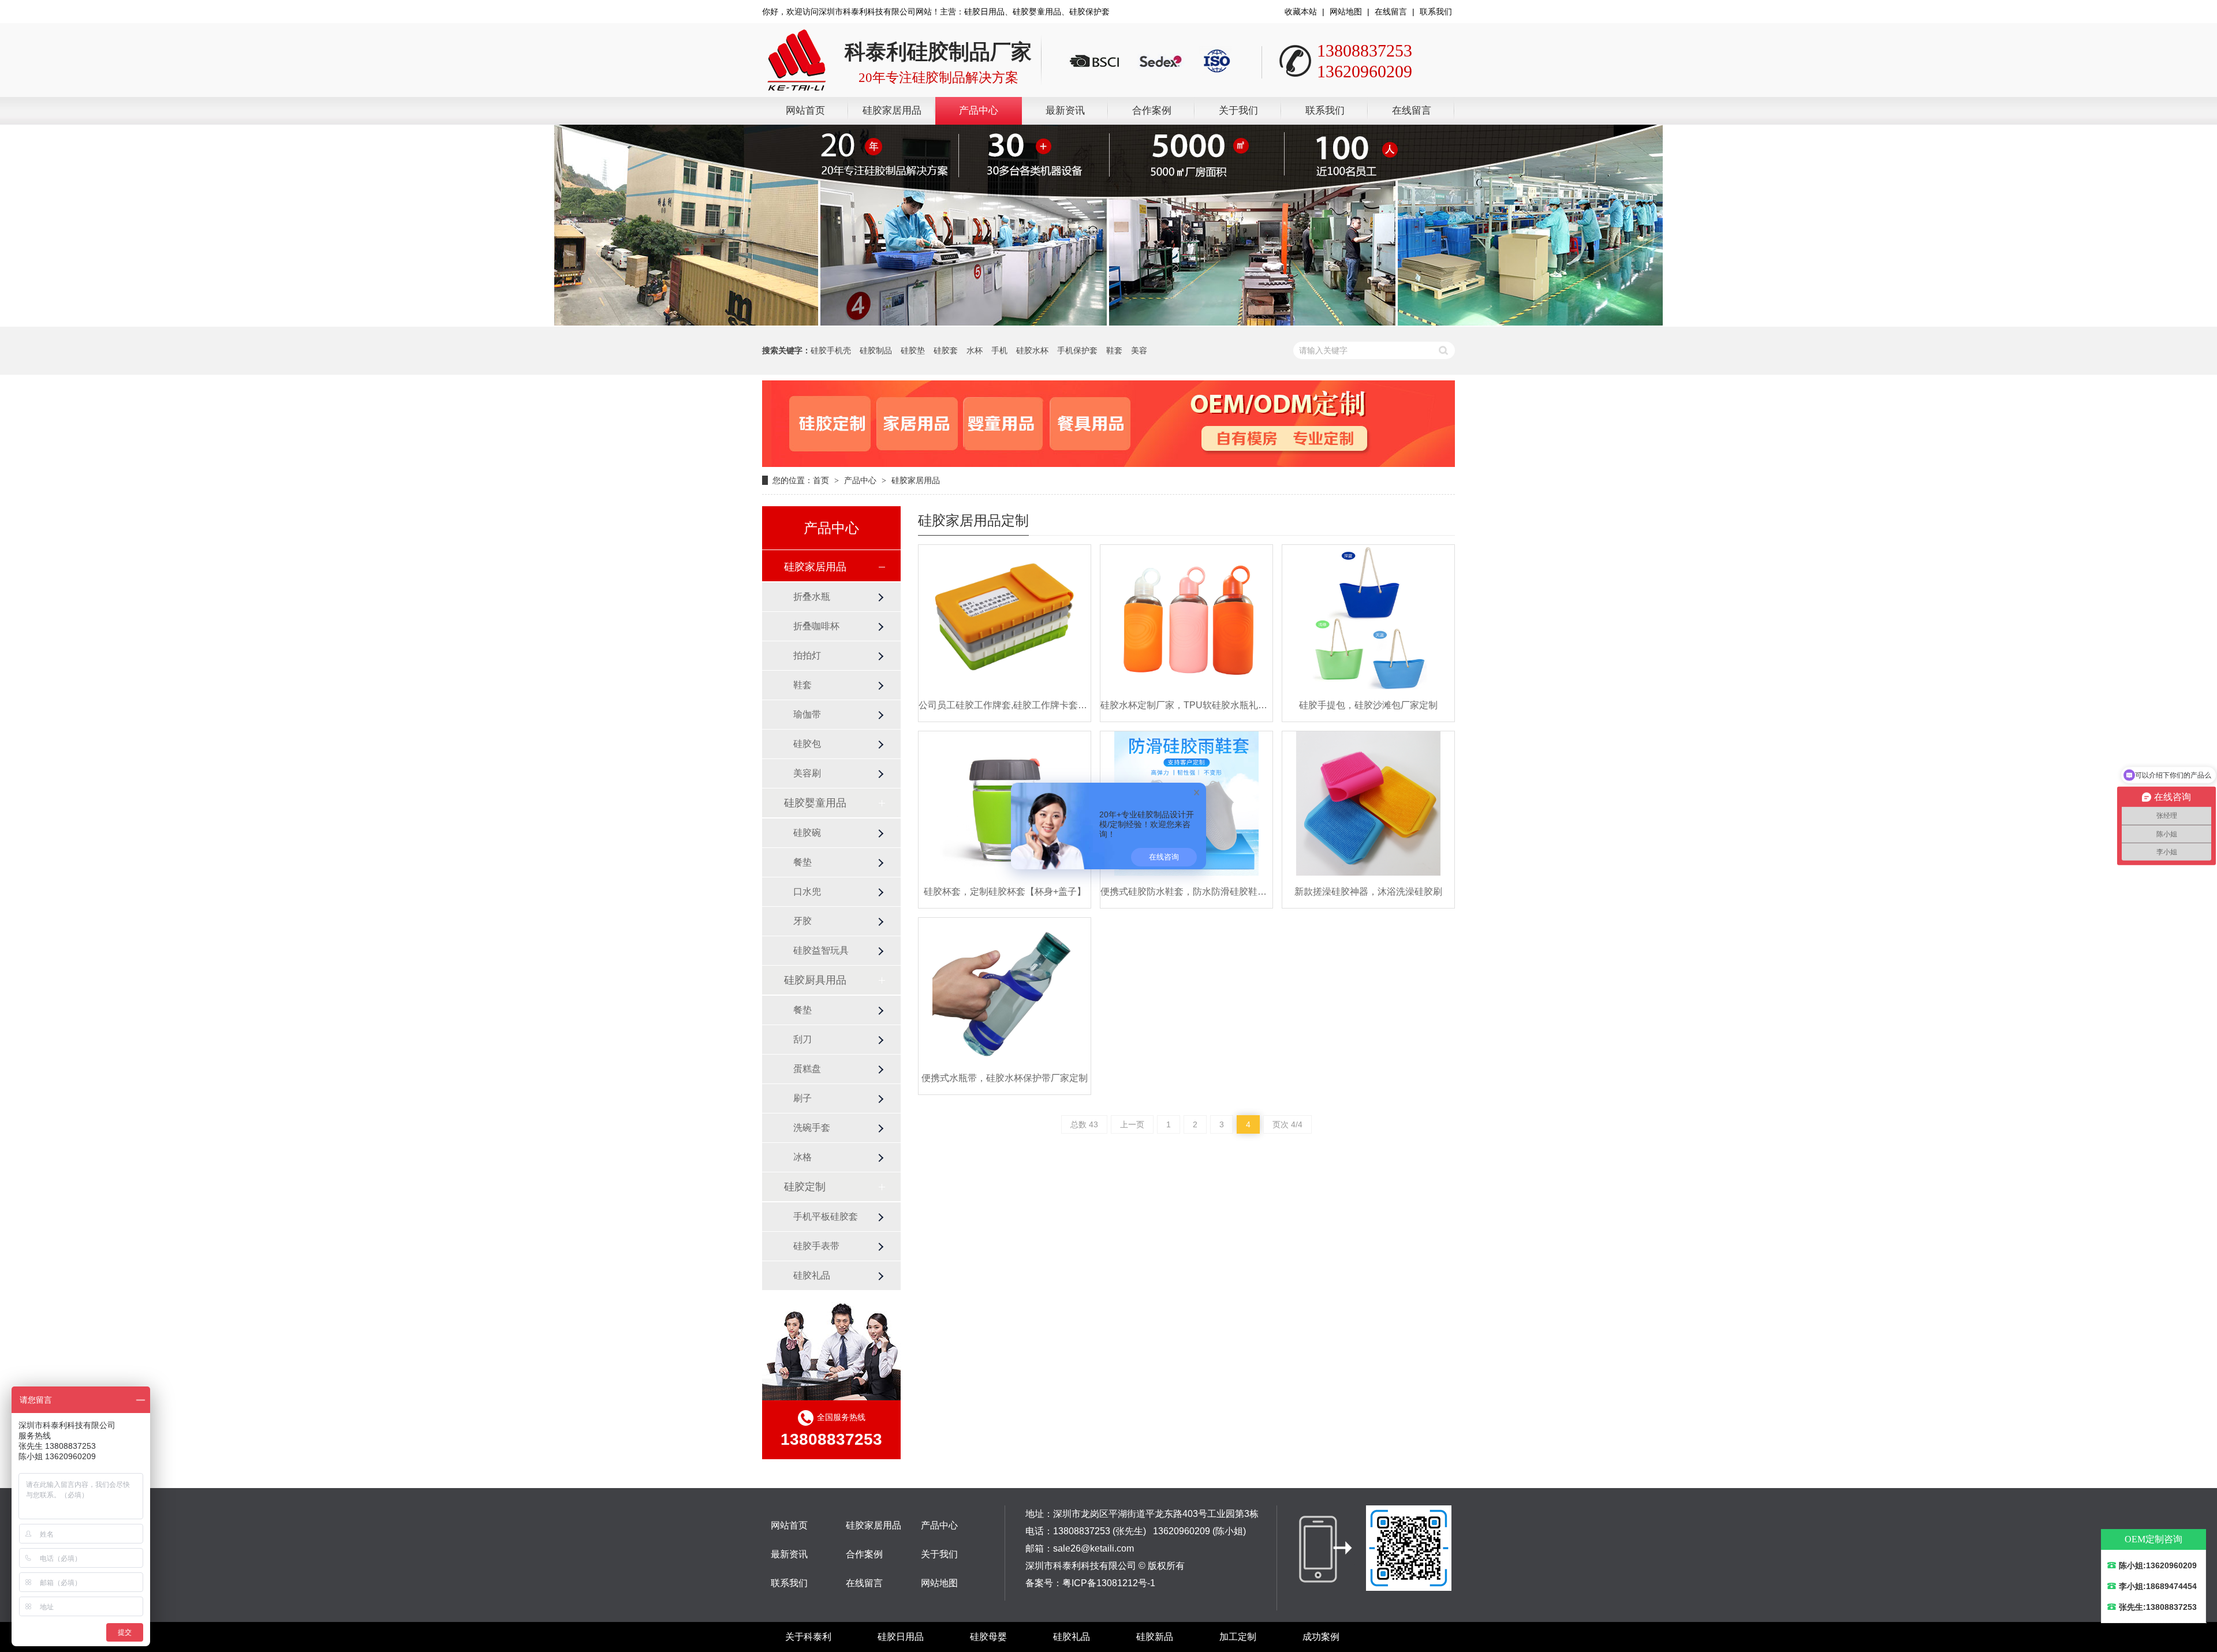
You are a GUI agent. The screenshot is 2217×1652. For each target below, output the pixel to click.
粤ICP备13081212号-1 (1109, 1583)
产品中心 (979, 111)
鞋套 (1114, 350)
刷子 (803, 1098)
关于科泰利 (808, 1637)
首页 (821, 480)
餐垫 (803, 862)
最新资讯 (1065, 111)
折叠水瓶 (812, 597)
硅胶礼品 (812, 1275)
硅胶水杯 (1032, 350)
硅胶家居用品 (892, 111)
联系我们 (1436, 12)
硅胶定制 (805, 1187)
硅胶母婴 (988, 1637)
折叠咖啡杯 (816, 626)
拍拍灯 (807, 655)
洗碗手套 (812, 1128)
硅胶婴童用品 (815, 803)
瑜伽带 (807, 714)
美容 (1139, 350)
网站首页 (805, 111)
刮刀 (803, 1039)
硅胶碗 (807, 833)
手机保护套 (1077, 350)
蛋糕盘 (807, 1069)
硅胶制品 (876, 350)
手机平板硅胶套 (826, 1216)
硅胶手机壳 (831, 350)
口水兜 (807, 892)
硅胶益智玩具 (821, 950)
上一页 (1132, 1124)
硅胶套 (946, 350)
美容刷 (807, 773)
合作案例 (1152, 111)
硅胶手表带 (816, 1246)
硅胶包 (807, 744)
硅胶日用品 (901, 1637)
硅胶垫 (913, 350)
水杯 (975, 350)
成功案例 (1321, 1637)
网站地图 (1346, 12)
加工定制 (1238, 1637)
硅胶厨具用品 (815, 980)
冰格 (803, 1157)
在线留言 (1391, 12)
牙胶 (803, 921)
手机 (999, 350)
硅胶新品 (1155, 1637)
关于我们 (1238, 111)
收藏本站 (1301, 12)
